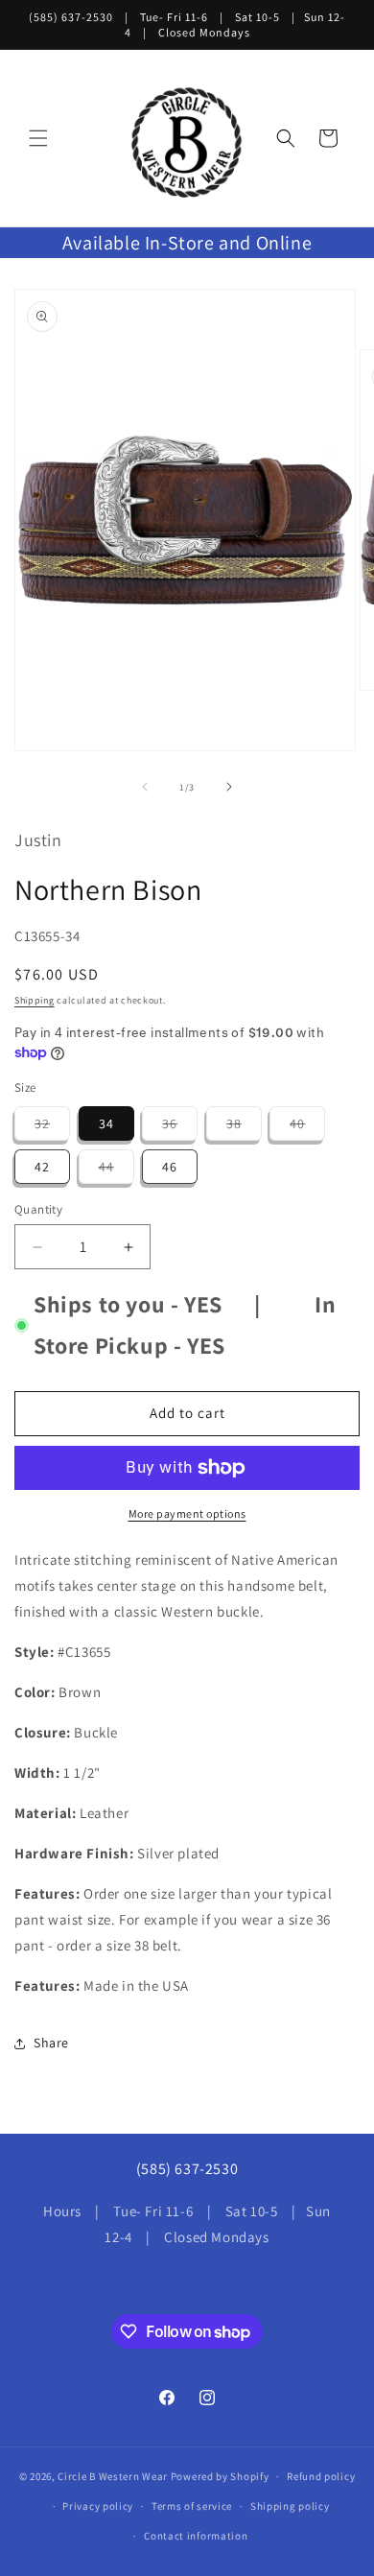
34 (106, 1123)
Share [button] (51, 2043)
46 (170, 1167)
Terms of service (192, 2506)
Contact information (196, 2536)
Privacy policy (98, 2506)
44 (117, 1170)
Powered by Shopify (220, 2476)
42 (42, 1167)
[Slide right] (229, 787)
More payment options (187, 1513)
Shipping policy (290, 2506)
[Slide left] (145, 787)
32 (52, 1127)
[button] (38, 138)
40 (307, 1127)
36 (180, 1127)
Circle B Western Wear (113, 2476)
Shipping (35, 1000)
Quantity (38, 1209)
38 (244, 1127)
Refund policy (321, 2476)
